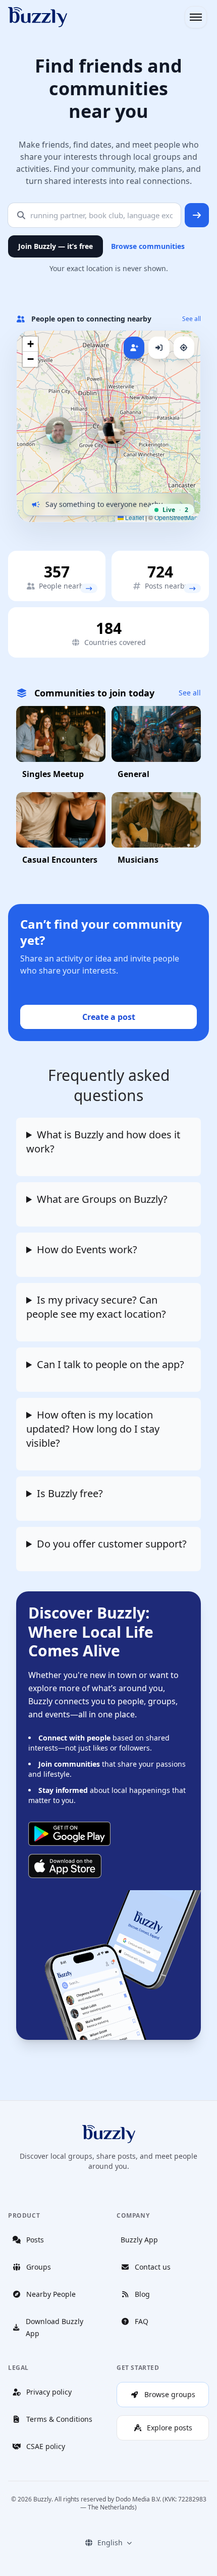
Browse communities (148, 246)
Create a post (109, 1017)
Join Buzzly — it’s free (56, 246)
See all (192, 319)
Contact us (153, 2267)
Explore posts (170, 2428)
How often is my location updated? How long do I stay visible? (93, 1429)
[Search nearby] (197, 215)
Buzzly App (139, 2240)
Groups (39, 2267)
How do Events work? (87, 1249)
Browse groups (170, 2394)
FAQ (142, 2321)
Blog (142, 2294)
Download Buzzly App (55, 2327)
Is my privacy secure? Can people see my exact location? (96, 1307)
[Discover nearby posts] (192, 588)
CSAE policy (46, 2446)
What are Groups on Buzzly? (102, 1199)
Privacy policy (49, 2392)
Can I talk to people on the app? (111, 1364)
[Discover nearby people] (89, 588)
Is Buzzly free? (70, 1493)
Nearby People (51, 2294)
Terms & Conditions (59, 2419)
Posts (35, 2240)
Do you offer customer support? (112, 1544)
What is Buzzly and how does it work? (103, 1142)
